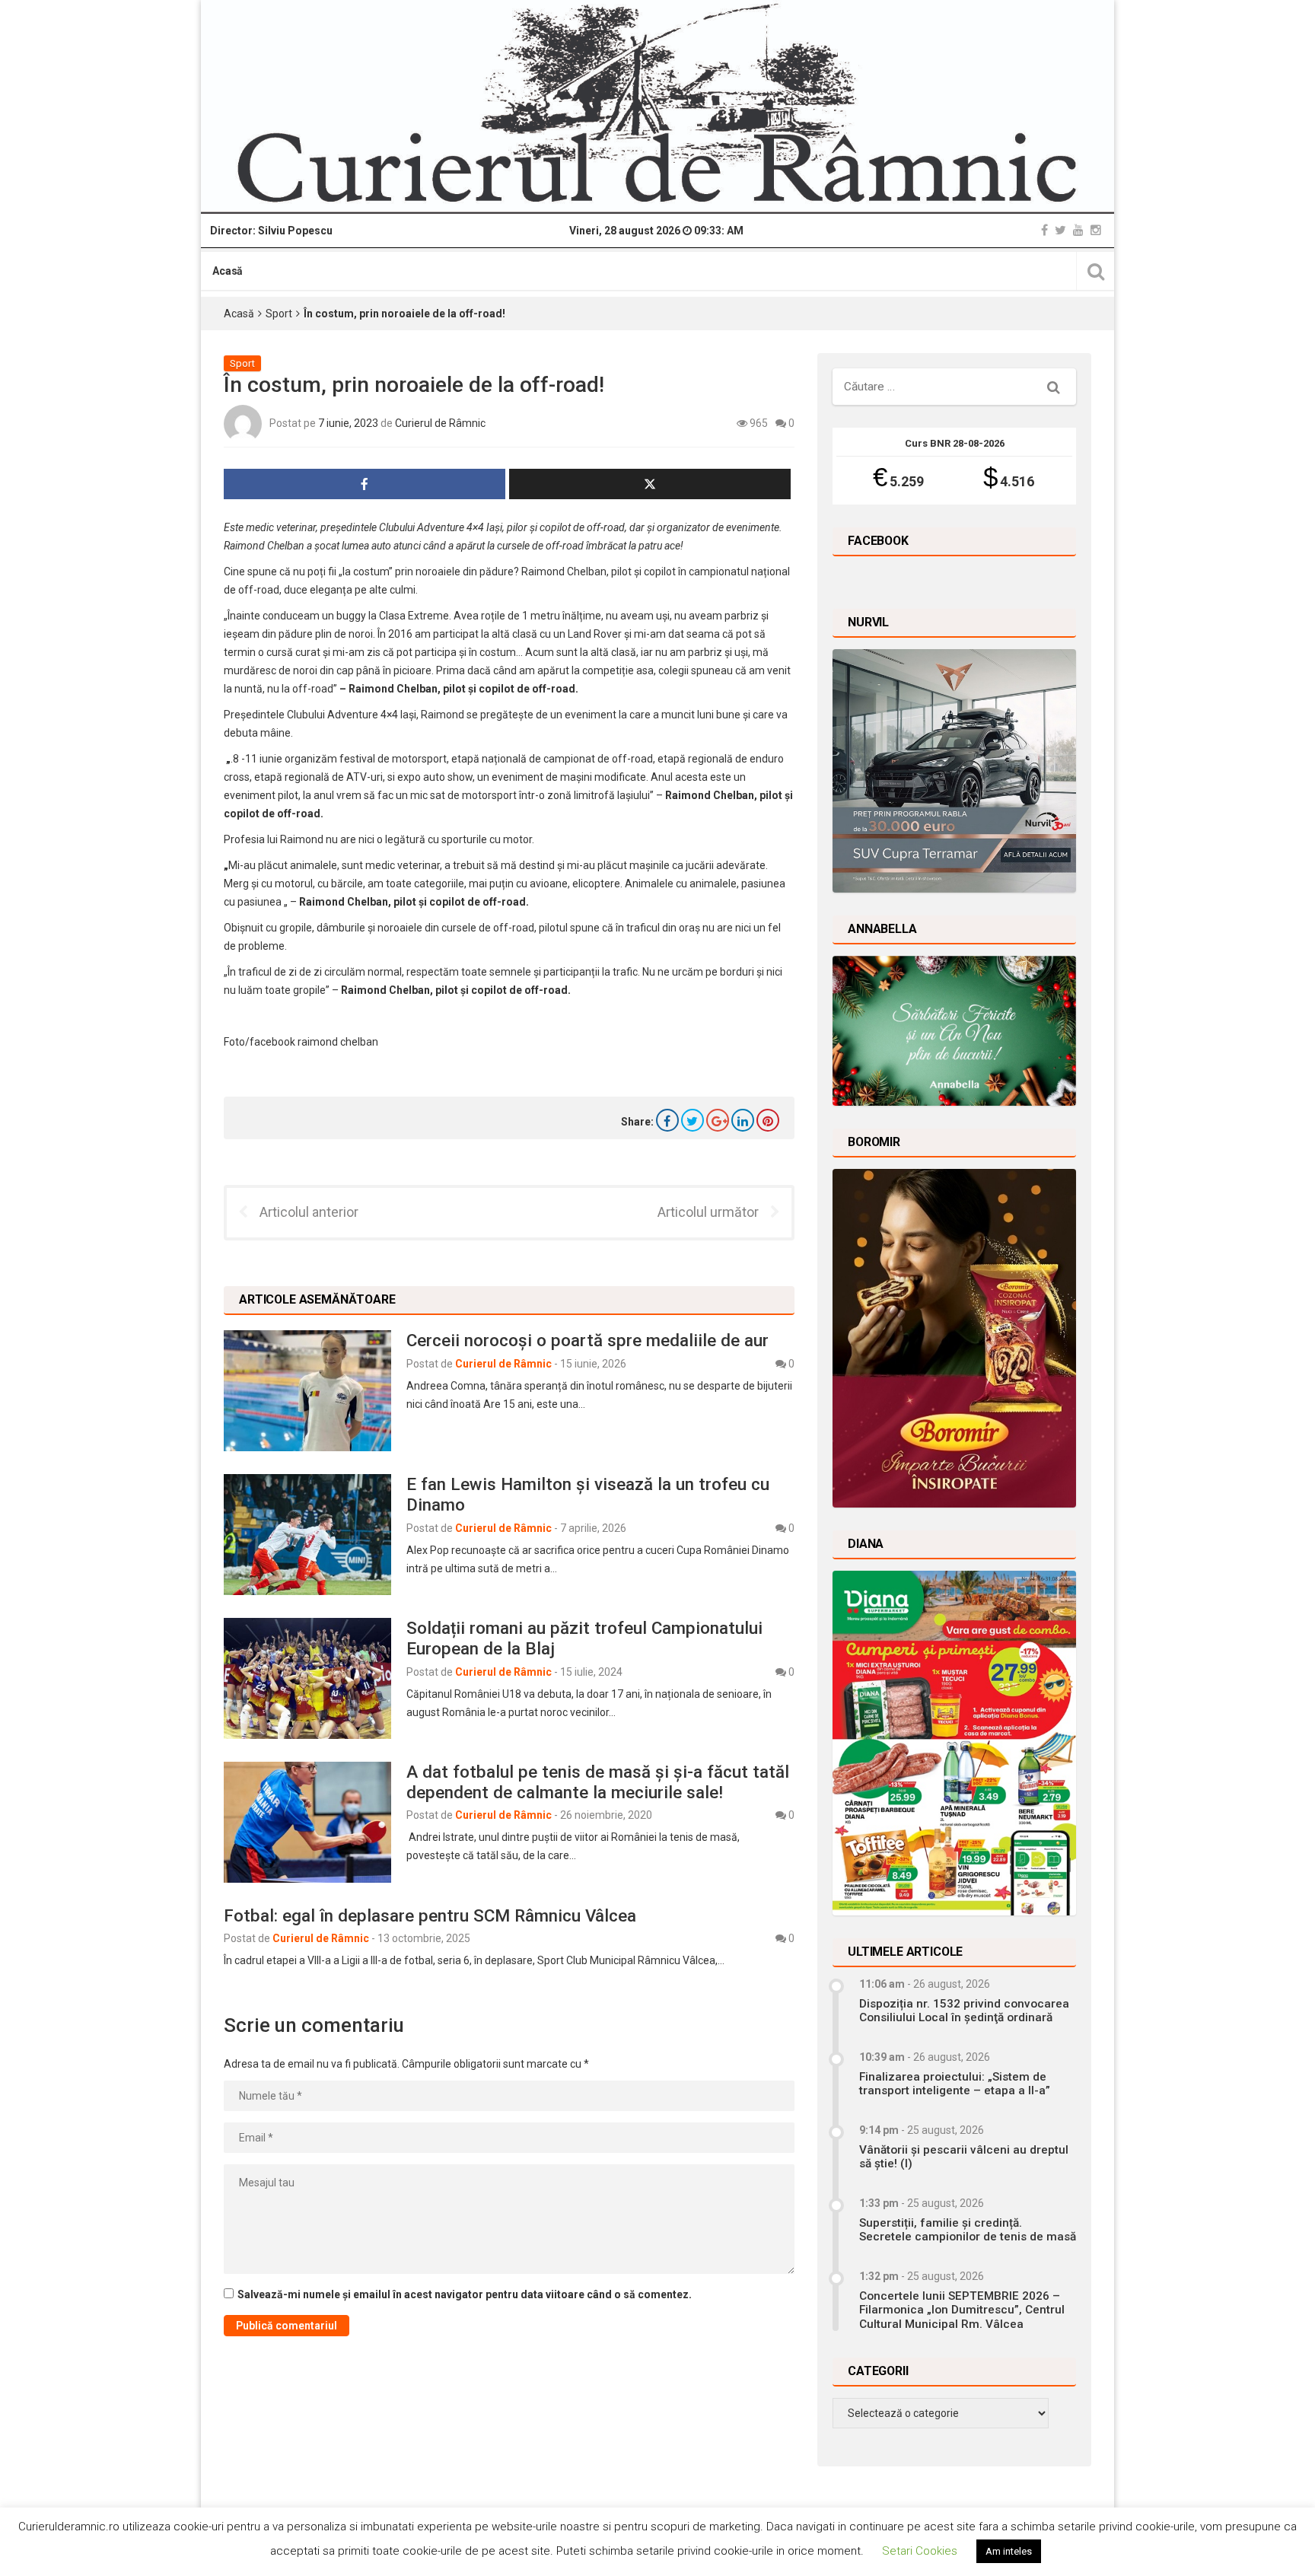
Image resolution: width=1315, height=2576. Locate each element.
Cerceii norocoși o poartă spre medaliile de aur (587, 1340)
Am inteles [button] (1009, 2551)
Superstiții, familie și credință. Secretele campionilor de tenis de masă (968, 2230)
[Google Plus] (718, 1120)
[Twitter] (1060, 230)
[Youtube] (1078, 230)
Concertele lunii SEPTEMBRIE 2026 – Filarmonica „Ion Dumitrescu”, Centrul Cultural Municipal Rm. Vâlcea (962, 2310)
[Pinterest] (768, 1120)
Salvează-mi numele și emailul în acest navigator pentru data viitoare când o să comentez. (465, 2294)
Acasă (228, 271)
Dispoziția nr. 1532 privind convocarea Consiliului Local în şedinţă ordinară (964, 2011)
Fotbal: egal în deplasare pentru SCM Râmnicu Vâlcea (430, 1915)
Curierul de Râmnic (440, 423)
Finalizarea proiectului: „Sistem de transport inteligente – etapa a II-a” (955, 2084)
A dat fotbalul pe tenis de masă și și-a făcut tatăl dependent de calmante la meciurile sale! (598, 1782)
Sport (279, 314)
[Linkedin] (743, 1120)
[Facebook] (1044, 230)
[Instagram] (1096, 230)
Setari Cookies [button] (920, 2551)
